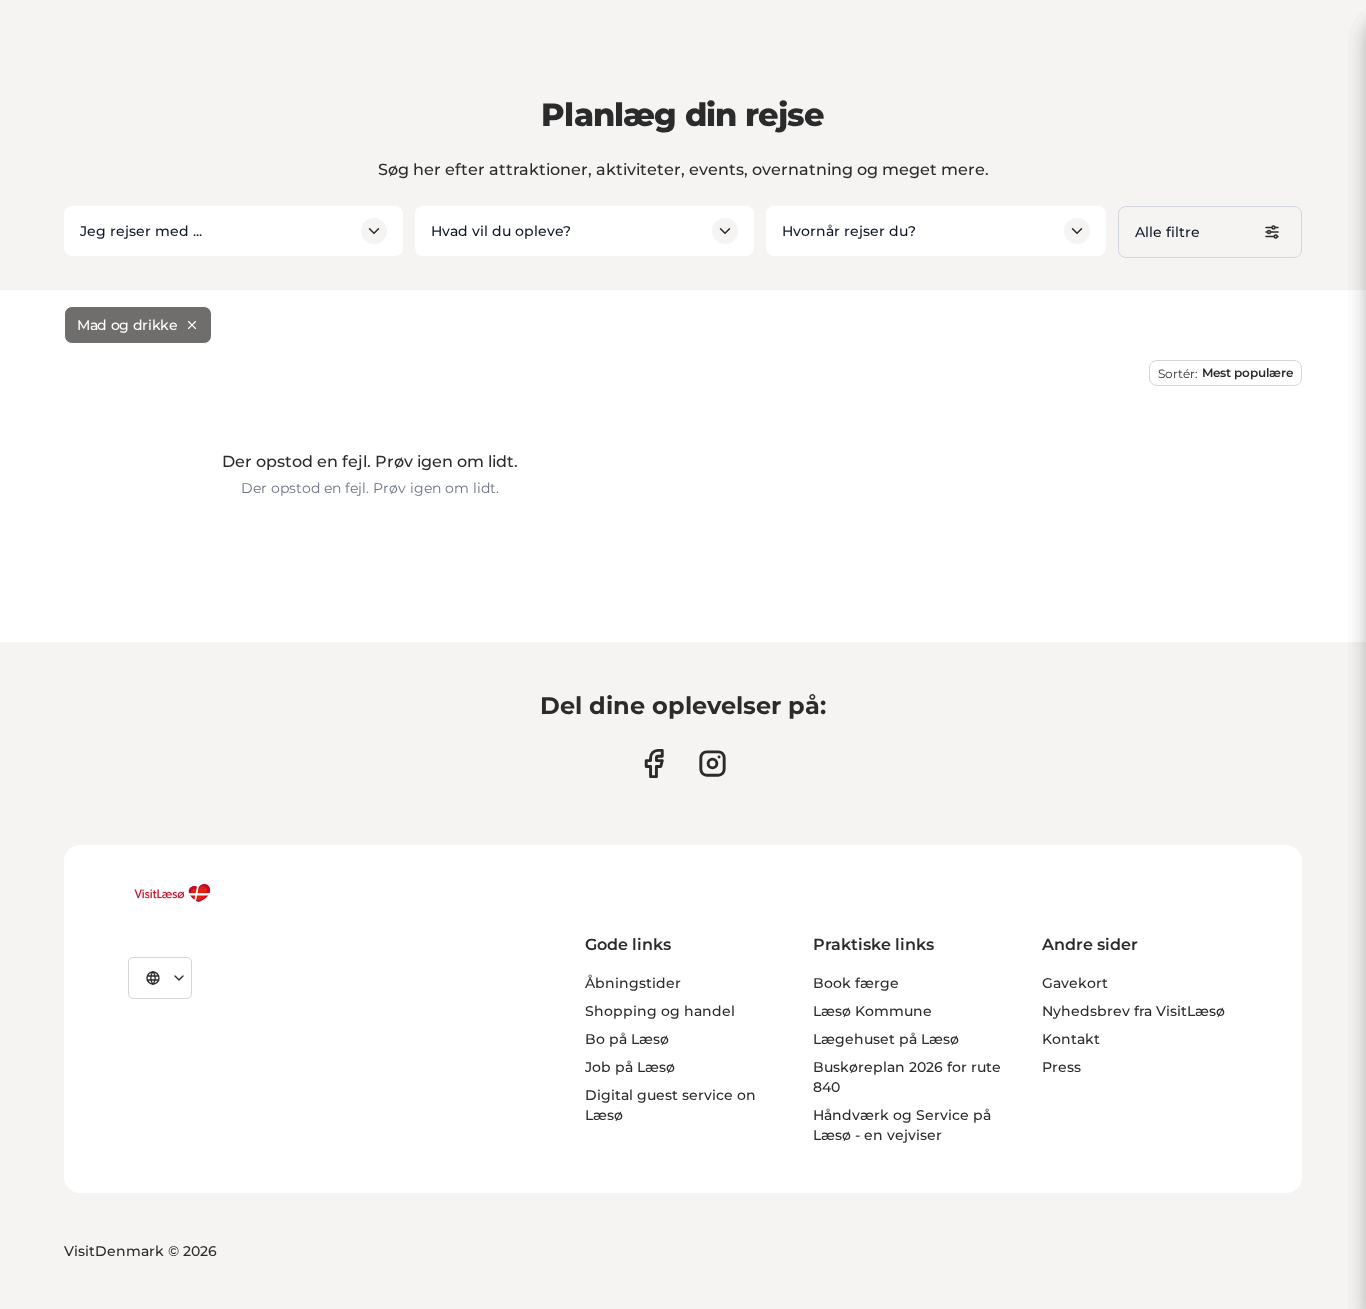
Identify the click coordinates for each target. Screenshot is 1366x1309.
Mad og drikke (127, 325)
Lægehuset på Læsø (886, 1039)
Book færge (856, 983)
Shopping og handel (660, 1011)
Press (1061, 1067)
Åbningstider (633, 983)
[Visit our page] (653, 763)
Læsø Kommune (872, 1011)
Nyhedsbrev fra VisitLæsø (1133, 1011)
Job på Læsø (630, 1067)
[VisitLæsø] (172, 893)
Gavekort (1075, 983)
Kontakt (1071, 1039)
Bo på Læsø (627, 1039)
